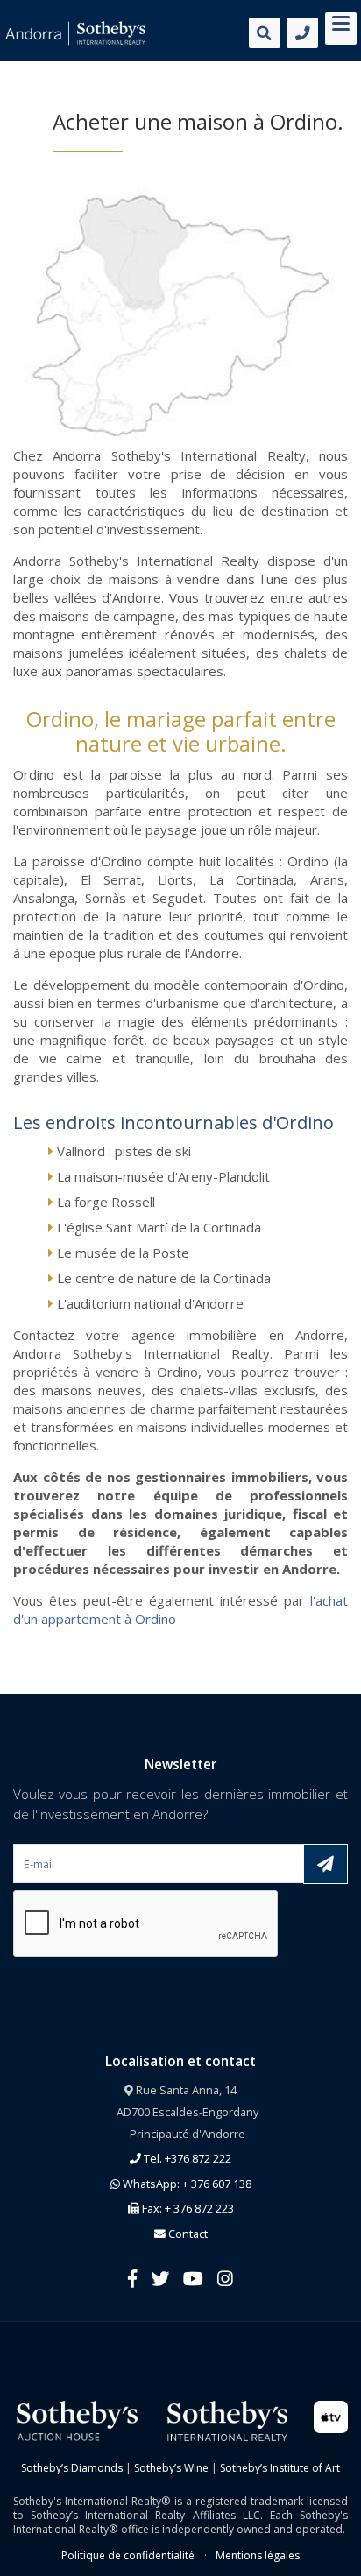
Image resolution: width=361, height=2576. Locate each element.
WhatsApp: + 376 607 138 (186, 2184)
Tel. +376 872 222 (186, 2158)
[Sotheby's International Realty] (226, 2420)
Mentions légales (258, 2555)
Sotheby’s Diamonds (72, 2468)
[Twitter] (160, 2278)
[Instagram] (225, 2278)
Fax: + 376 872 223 (187, 2208)
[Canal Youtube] (193, 2278)
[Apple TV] (331, 2415)
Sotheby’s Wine (171, 2468)
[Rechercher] (265, 33)
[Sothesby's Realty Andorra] (75, 33)
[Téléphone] (302, 33)
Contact (187, 2234)
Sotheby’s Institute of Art (280, 2468)
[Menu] (341, 26)
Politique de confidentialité (128, 2555)
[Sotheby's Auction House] (75, 2420)
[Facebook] (133, 2278)
